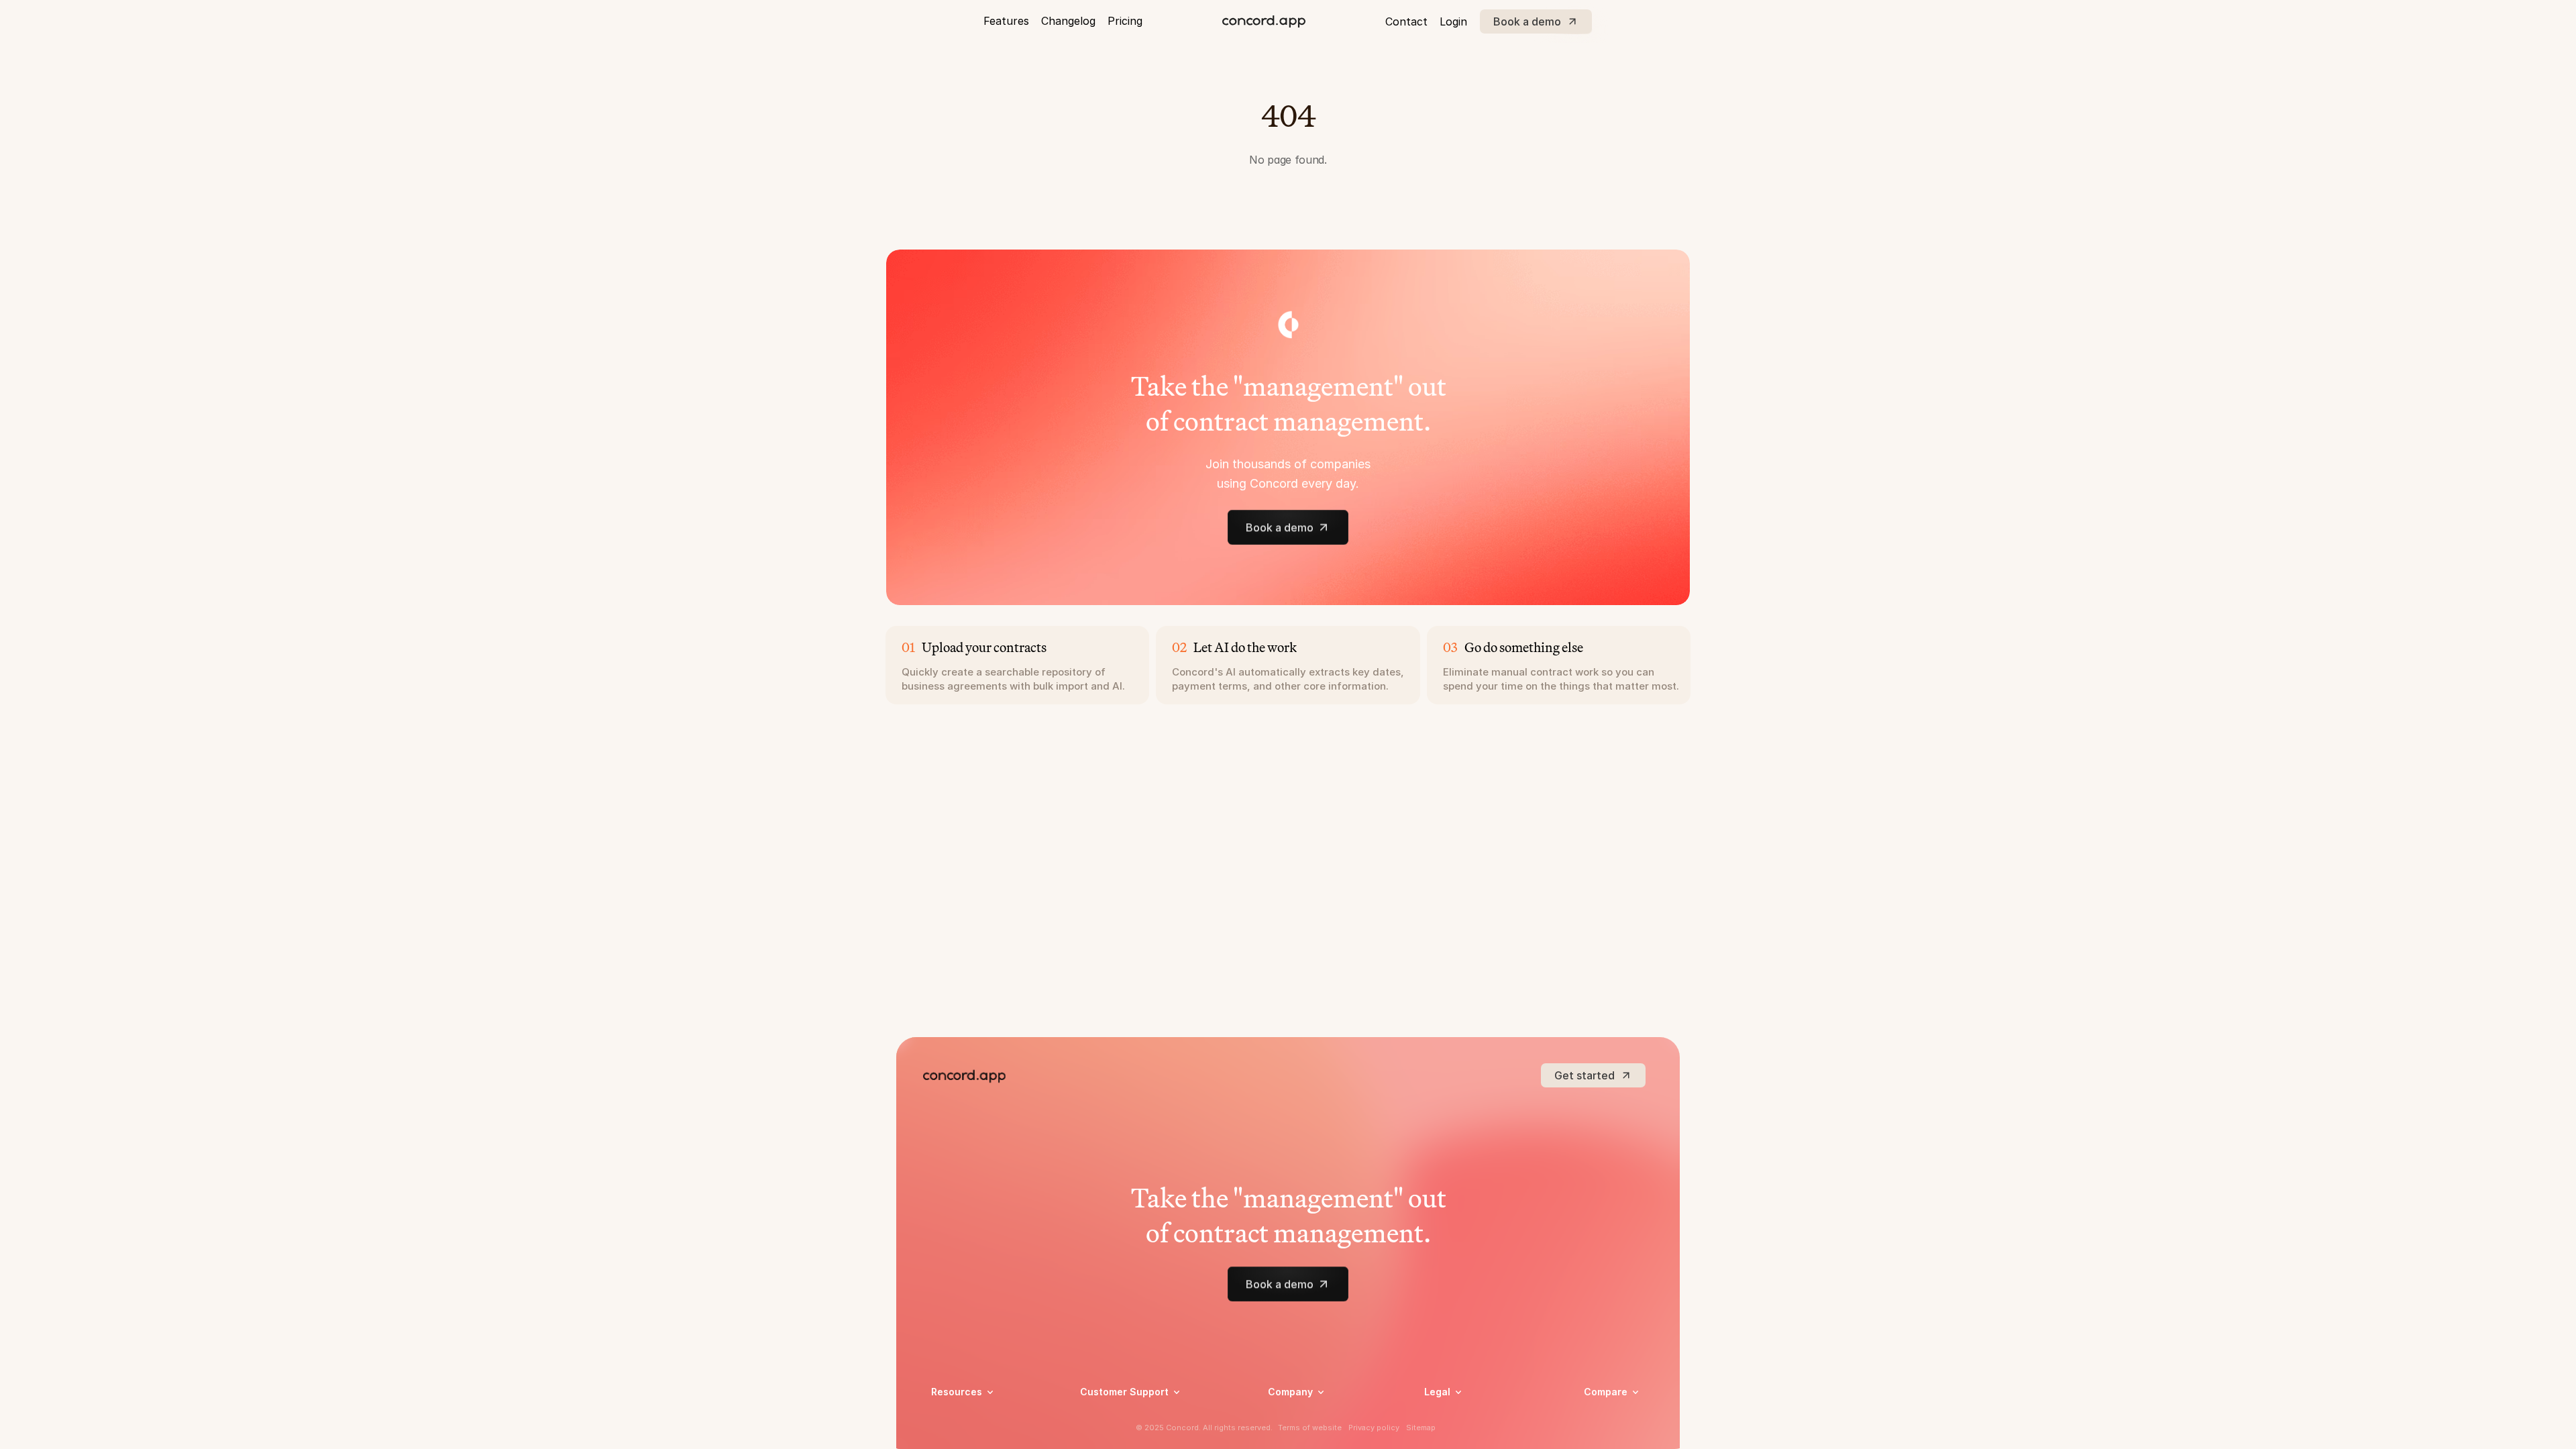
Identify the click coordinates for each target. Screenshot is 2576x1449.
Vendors (1602, 1411)
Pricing (1125, 21)
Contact (1406, 21)
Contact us (1293, 1435)
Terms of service (1461, 1435)
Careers (1285, 1417)
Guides (946, 1435)
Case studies (960, 1417)
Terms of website (1310, 1428)
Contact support (1118, 1435)
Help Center (1107, 1417)
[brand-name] (1264, 21)
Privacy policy (1455, 1417)
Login (1453, 21)
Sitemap (1421, 1428)
